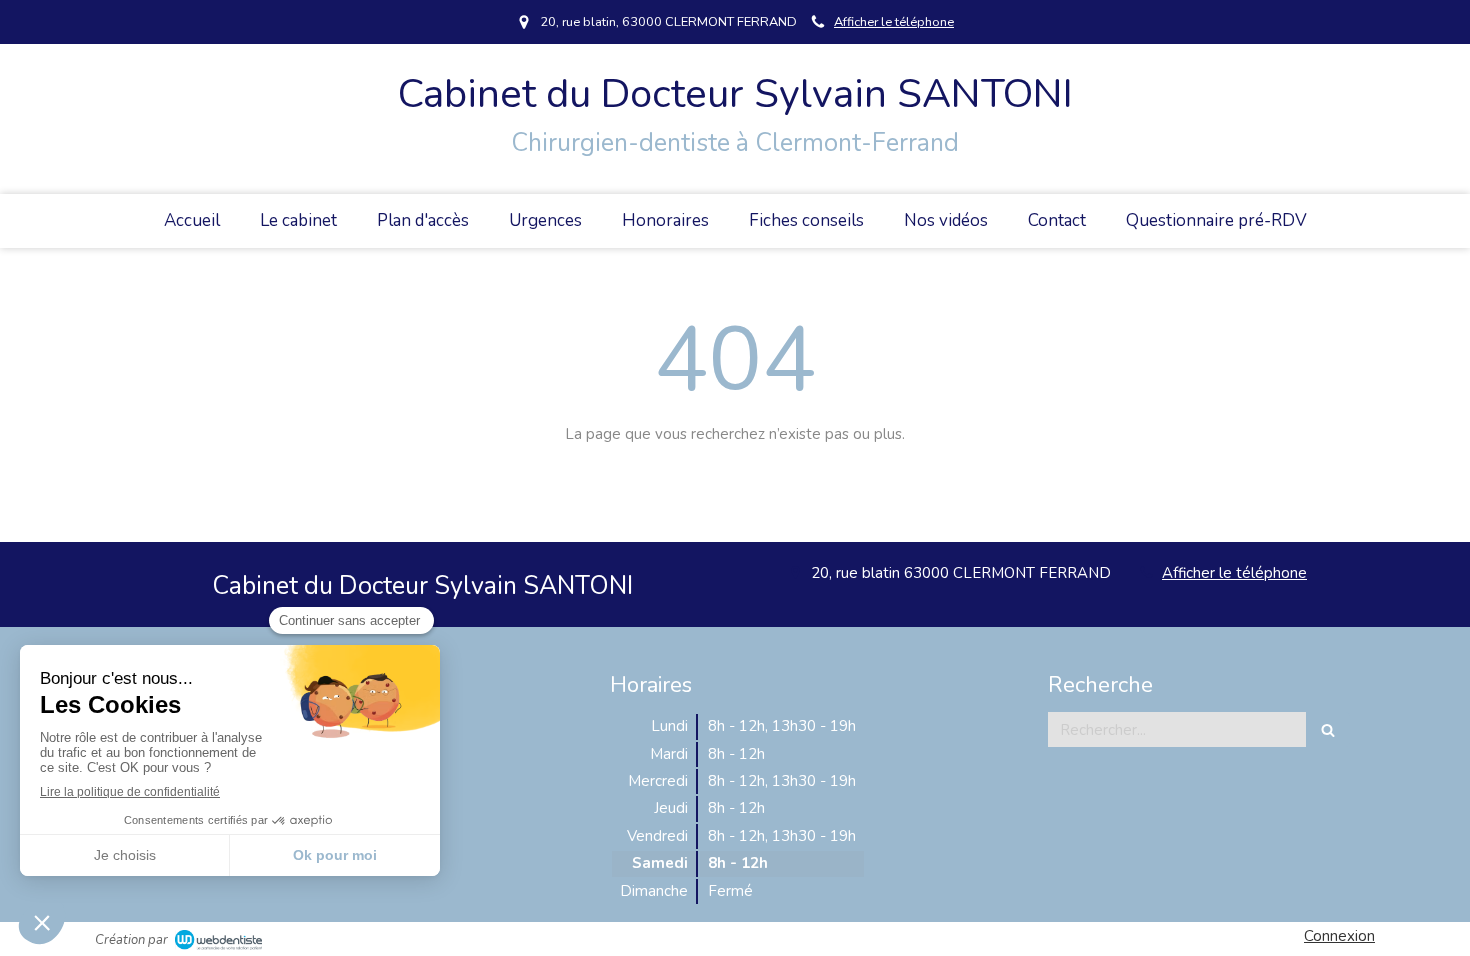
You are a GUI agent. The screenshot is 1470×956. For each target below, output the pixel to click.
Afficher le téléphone (894, 22)
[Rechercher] (1328, 729)
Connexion (1339, 936)
